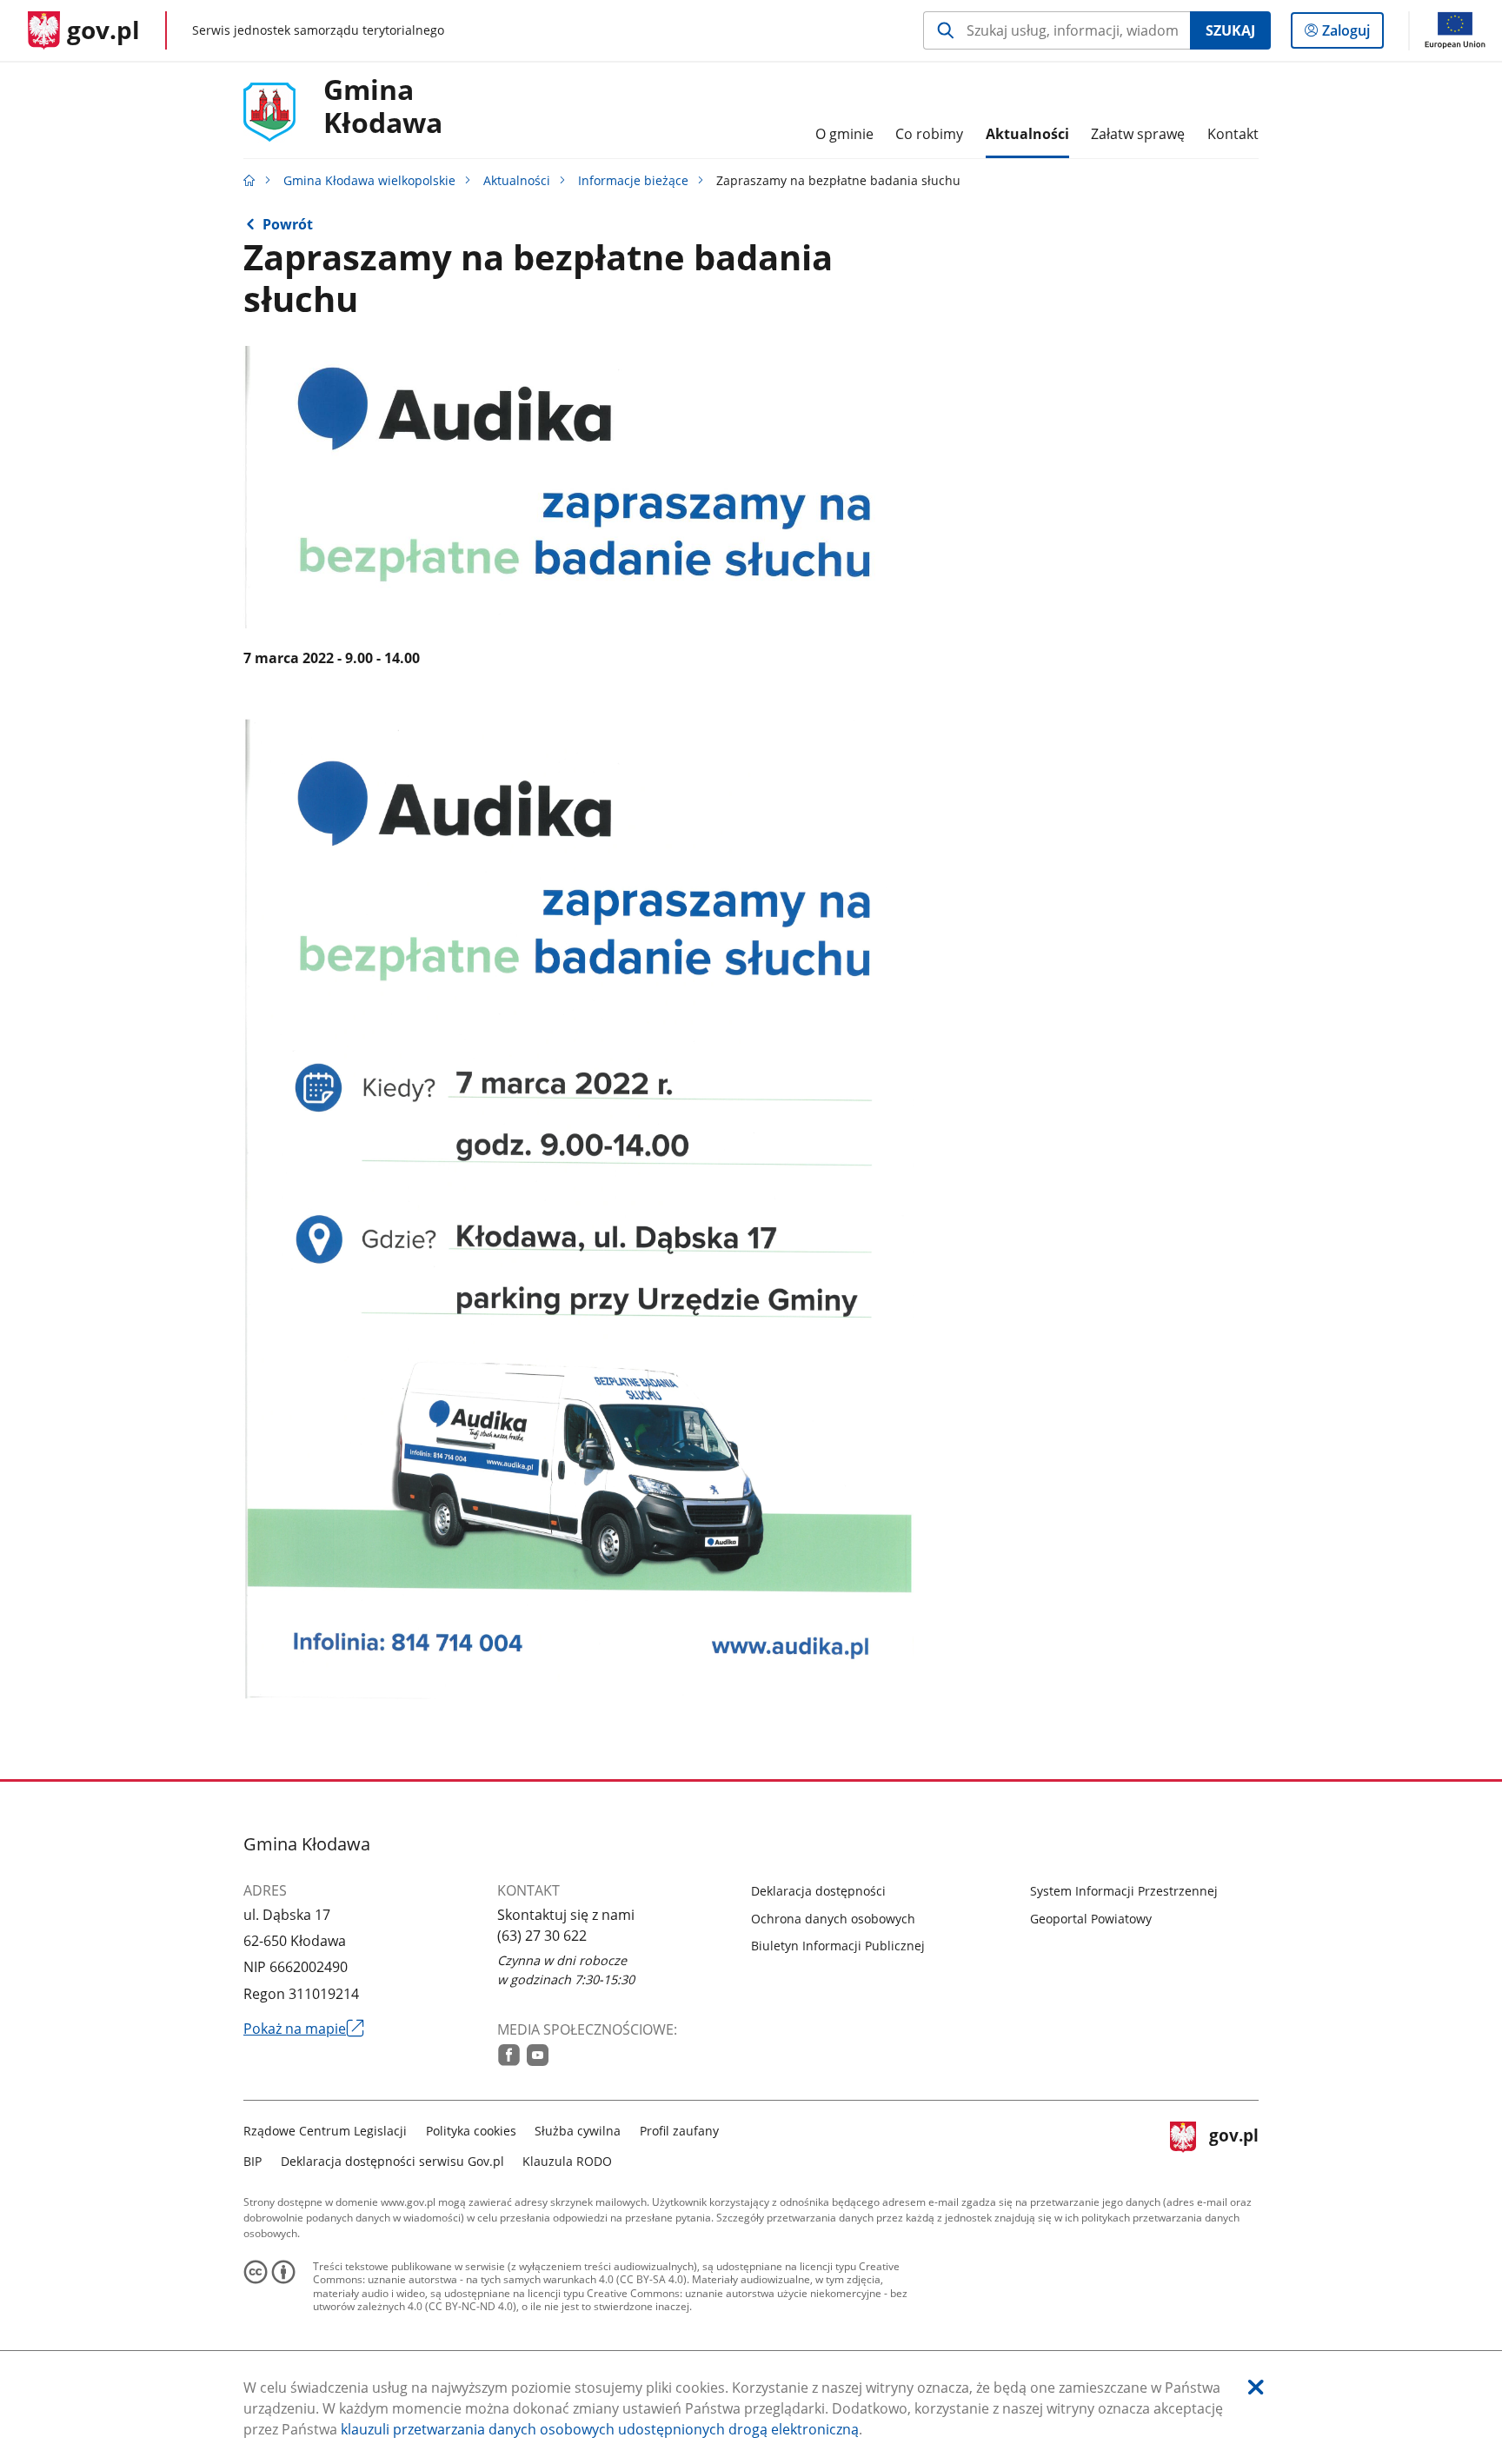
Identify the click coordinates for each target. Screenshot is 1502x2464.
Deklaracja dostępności (818, 1891)
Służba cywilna (578, 2131)
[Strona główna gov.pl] (249, 180)
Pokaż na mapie (304, 2029)
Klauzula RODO (567, 2161)
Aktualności (517, 180)
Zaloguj (1352, 34)
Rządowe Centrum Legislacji (325, 2131)
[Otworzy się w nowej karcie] (509, 2055)
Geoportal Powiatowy (1091, 1919)
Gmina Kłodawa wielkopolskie (369, 180)
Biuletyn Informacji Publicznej (838, 1946)
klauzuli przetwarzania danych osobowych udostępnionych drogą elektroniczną (600, 2429)
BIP (253, 2161)
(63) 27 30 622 (542, 1936)
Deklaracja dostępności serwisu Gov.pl (392, 2161)
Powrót (288, 224)
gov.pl (1233, 2144)
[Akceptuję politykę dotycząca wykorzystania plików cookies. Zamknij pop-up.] (1256, 2387)
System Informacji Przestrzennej (1124, 1891)
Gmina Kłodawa (383, 107)
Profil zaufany (679, 2131)
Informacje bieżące (633, 180)
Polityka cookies (471, 2131)
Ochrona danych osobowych (833, 1919)
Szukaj (1230, 30)
